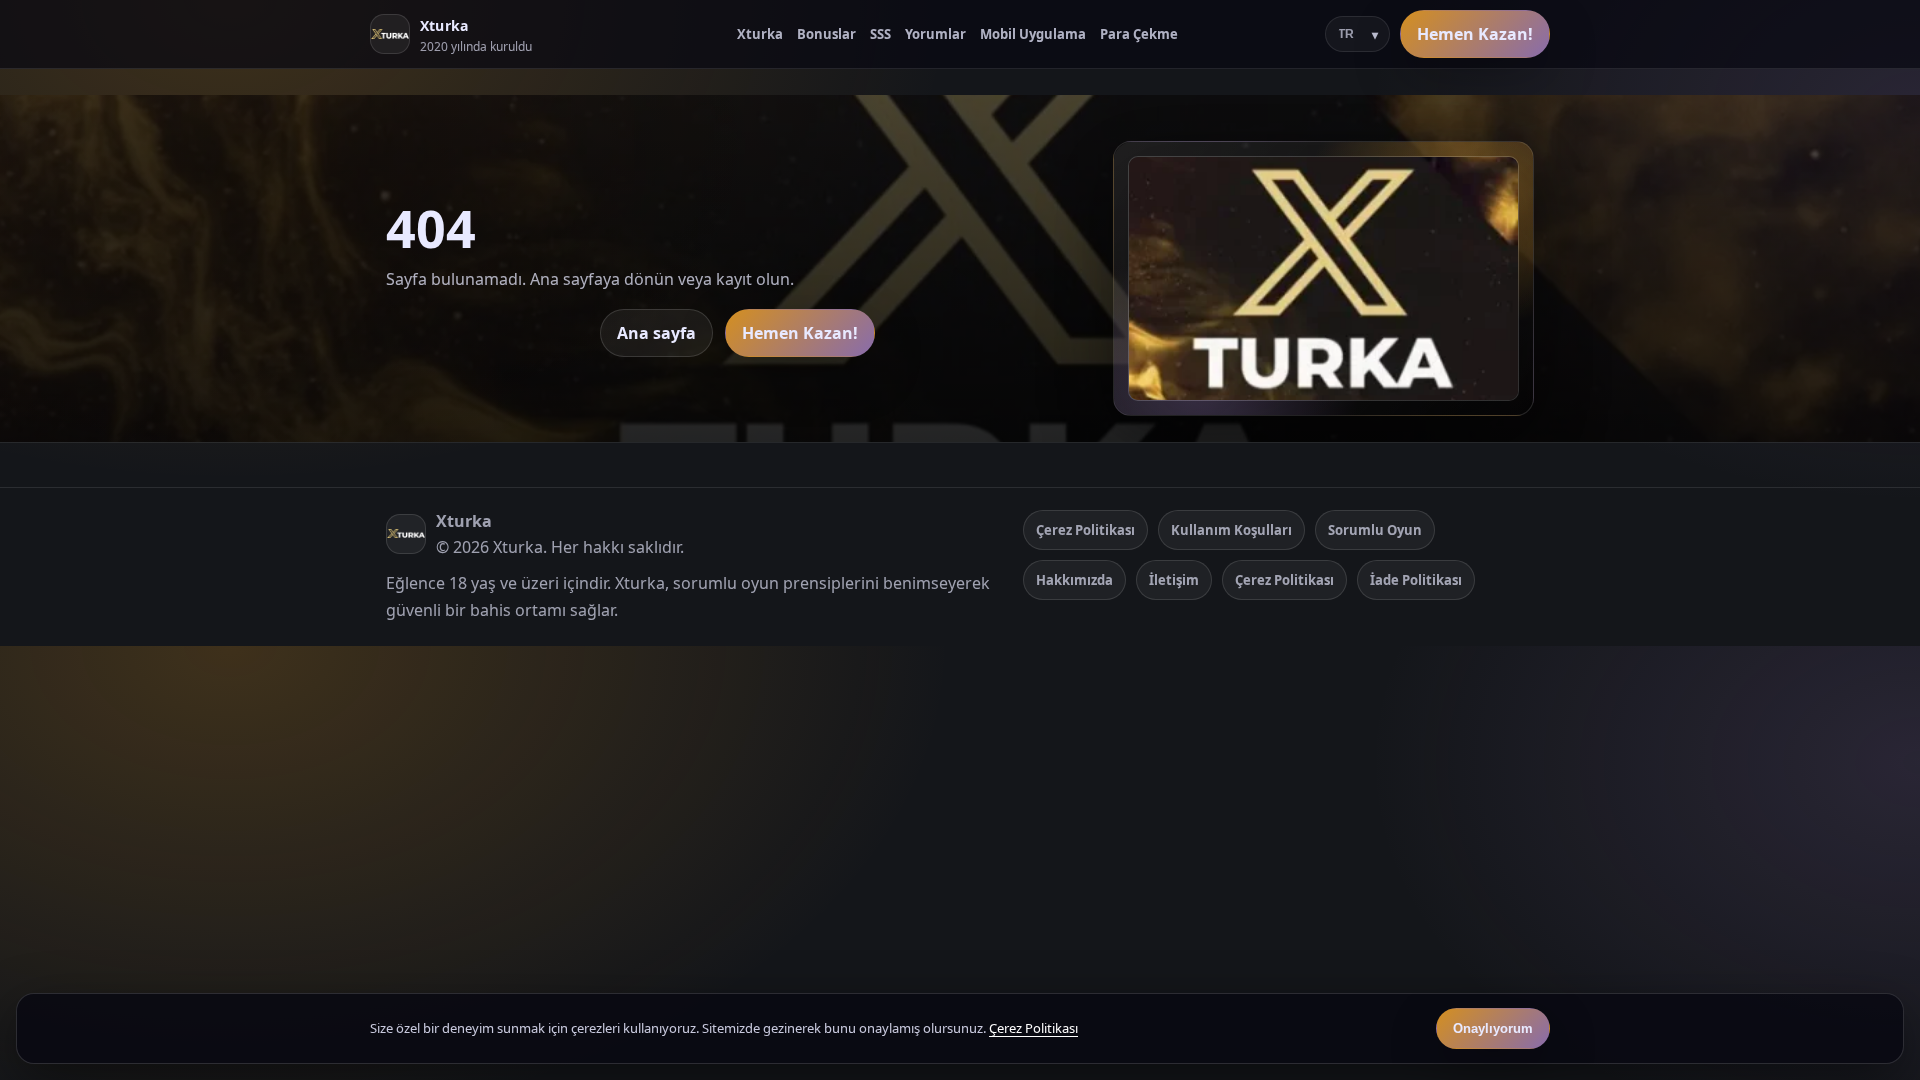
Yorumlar (935, 34)
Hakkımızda (1074, 580)
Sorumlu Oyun (1375, 530)
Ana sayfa (656, 333)
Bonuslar (826, 34)
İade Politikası (1416, 580)
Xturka (760, 34)
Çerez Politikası (1085, 530)
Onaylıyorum (1493, 1028)
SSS (880, 34)
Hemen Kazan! (1475, 34)
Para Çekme (1139, 34)
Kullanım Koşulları (1231, 530)
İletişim (1174, 580)
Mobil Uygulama (1033, 34)
